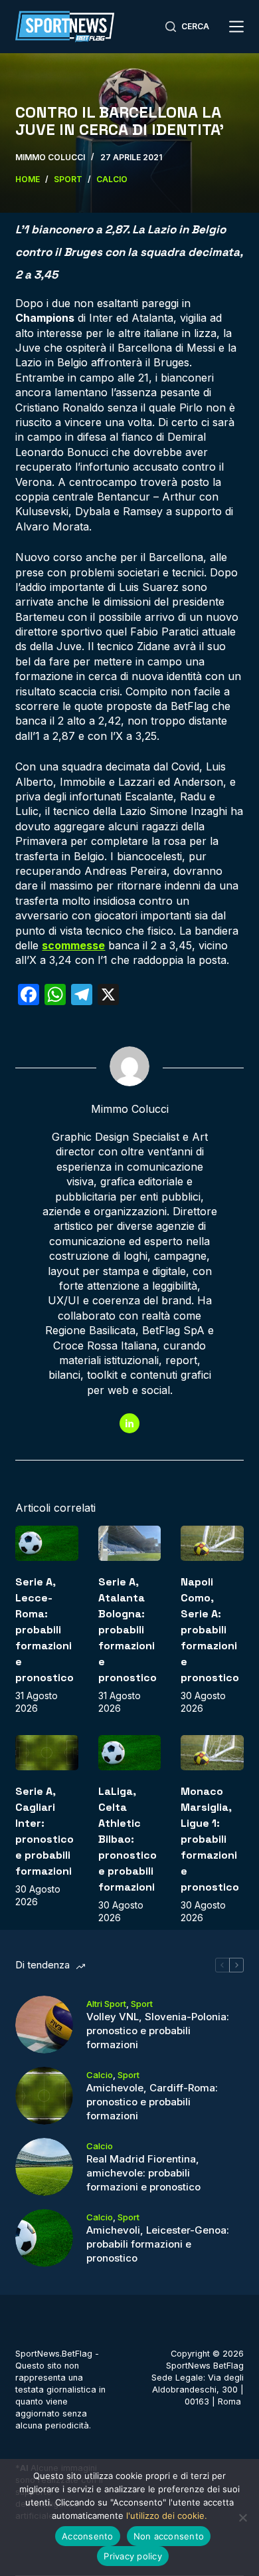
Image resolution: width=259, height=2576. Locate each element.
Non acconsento (169, 2536)
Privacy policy (133, 2556)
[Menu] (236, 27)
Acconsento (88, 2536)
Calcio (100, 2075)
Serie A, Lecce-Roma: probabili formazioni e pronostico (44, 1630)
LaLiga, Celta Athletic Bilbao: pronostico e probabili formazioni (128, 1839)
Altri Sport (106, 2004)
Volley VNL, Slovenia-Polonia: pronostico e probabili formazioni (158, 2031)
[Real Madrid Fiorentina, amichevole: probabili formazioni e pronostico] (44, 2167)
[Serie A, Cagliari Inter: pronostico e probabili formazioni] (46, 1753)
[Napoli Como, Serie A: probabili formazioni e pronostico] (212, 1543)
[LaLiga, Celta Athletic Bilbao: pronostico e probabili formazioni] (129, 1753)
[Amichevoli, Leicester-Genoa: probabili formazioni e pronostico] (44, 2238)
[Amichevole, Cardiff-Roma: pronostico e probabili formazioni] (44, 2096)
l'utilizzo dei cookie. (167, 2516)
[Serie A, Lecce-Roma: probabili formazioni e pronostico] (46, 1543)
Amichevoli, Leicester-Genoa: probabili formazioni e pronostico (158, 2244)
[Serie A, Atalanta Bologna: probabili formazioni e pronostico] (129, 1543)
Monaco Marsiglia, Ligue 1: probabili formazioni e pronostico (210, 1839)
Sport (142, 2004)
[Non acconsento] (242, 2517)
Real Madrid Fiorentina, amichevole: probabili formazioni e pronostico (143, 2173)
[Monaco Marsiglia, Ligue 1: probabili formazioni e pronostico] (212, 1753)
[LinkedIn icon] (129, 1423)
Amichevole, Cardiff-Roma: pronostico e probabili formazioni (152, 2102)
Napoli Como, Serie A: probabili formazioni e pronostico (210, 1630)
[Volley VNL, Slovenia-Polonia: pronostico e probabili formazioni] (44, 2025)
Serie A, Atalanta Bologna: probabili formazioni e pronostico (128, 1630)
